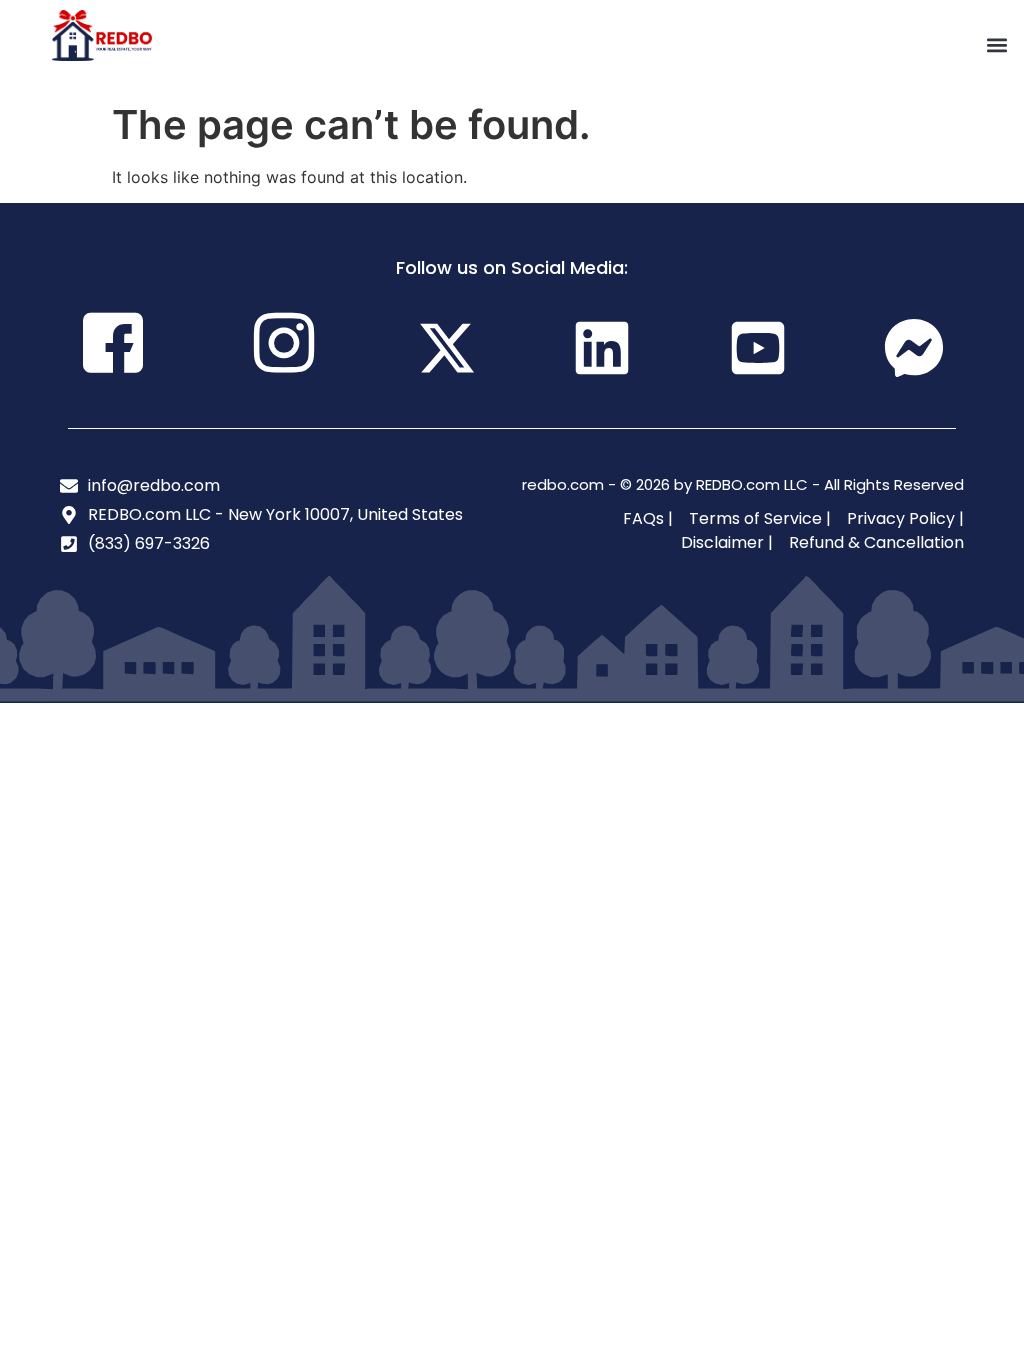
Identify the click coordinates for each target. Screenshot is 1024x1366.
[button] (997, 45)
